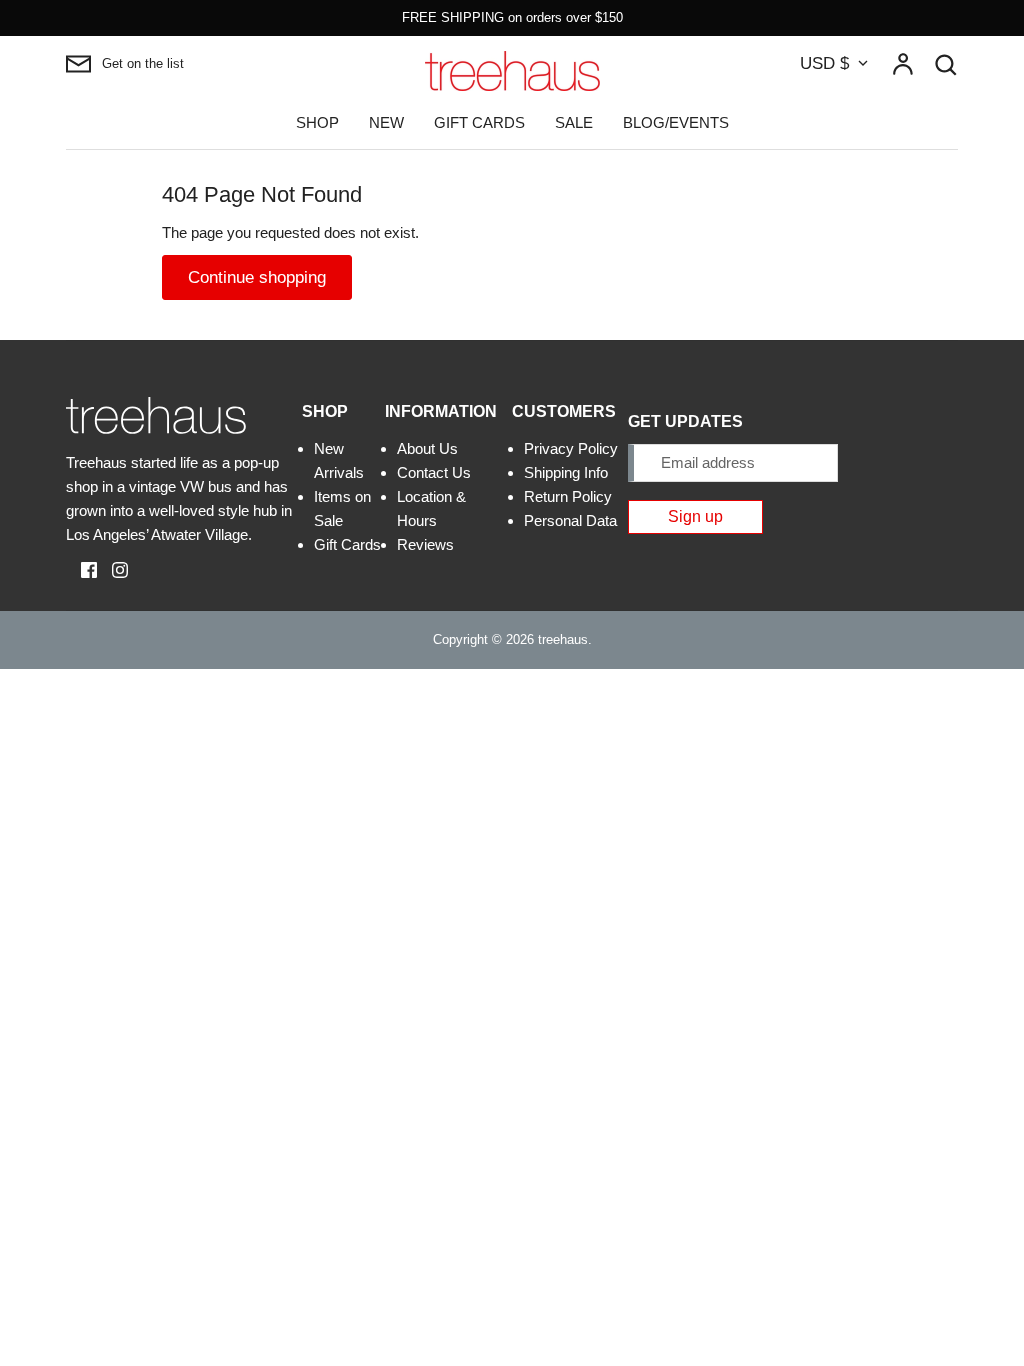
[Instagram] (112, 568)
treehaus (563, 639)
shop (317, 122)
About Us (427, 448)
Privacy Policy (571, 448)
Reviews (425, 544)
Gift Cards (347, 544)
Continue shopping (257, 277)
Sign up (695, 516)
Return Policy (568, 496)
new (386, 122)
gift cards (479, 122)
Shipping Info (566, 472)
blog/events (676, 122)
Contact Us (434, 472)
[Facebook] (81, 568)
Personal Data (570, 520)
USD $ (824, 63)
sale (574, 122)
